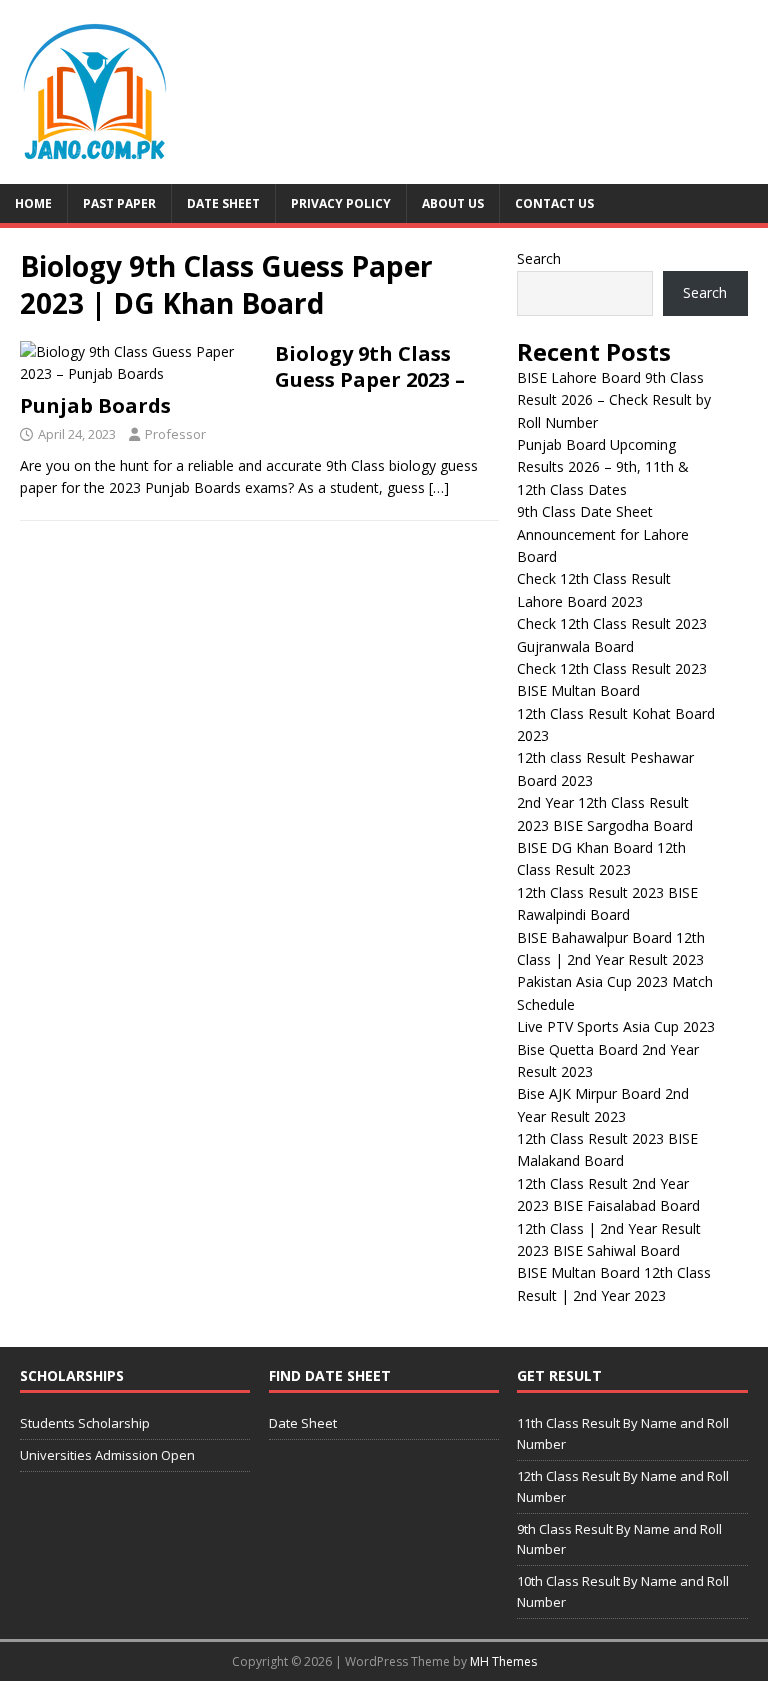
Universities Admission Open (107, 1455)
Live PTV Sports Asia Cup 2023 (616, 1026)
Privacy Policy (341, 203)
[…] (439, 487)
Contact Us (554, 203)
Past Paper (119, 203)
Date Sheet (223, 203)
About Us (453, 203)
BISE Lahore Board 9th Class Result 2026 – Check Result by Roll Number (614, 400)
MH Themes (503, 1661)
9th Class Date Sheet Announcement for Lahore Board (603, 534)
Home (33, 203)
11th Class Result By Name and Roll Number (623, 1433)
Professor (175, 434)
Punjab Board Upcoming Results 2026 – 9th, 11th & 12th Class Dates (603, 467)
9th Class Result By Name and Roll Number (619, 1539)
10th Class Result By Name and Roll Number (623, 1591)
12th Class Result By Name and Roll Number (623, 1486)
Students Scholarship (85, 1423)
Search (539, 258)
